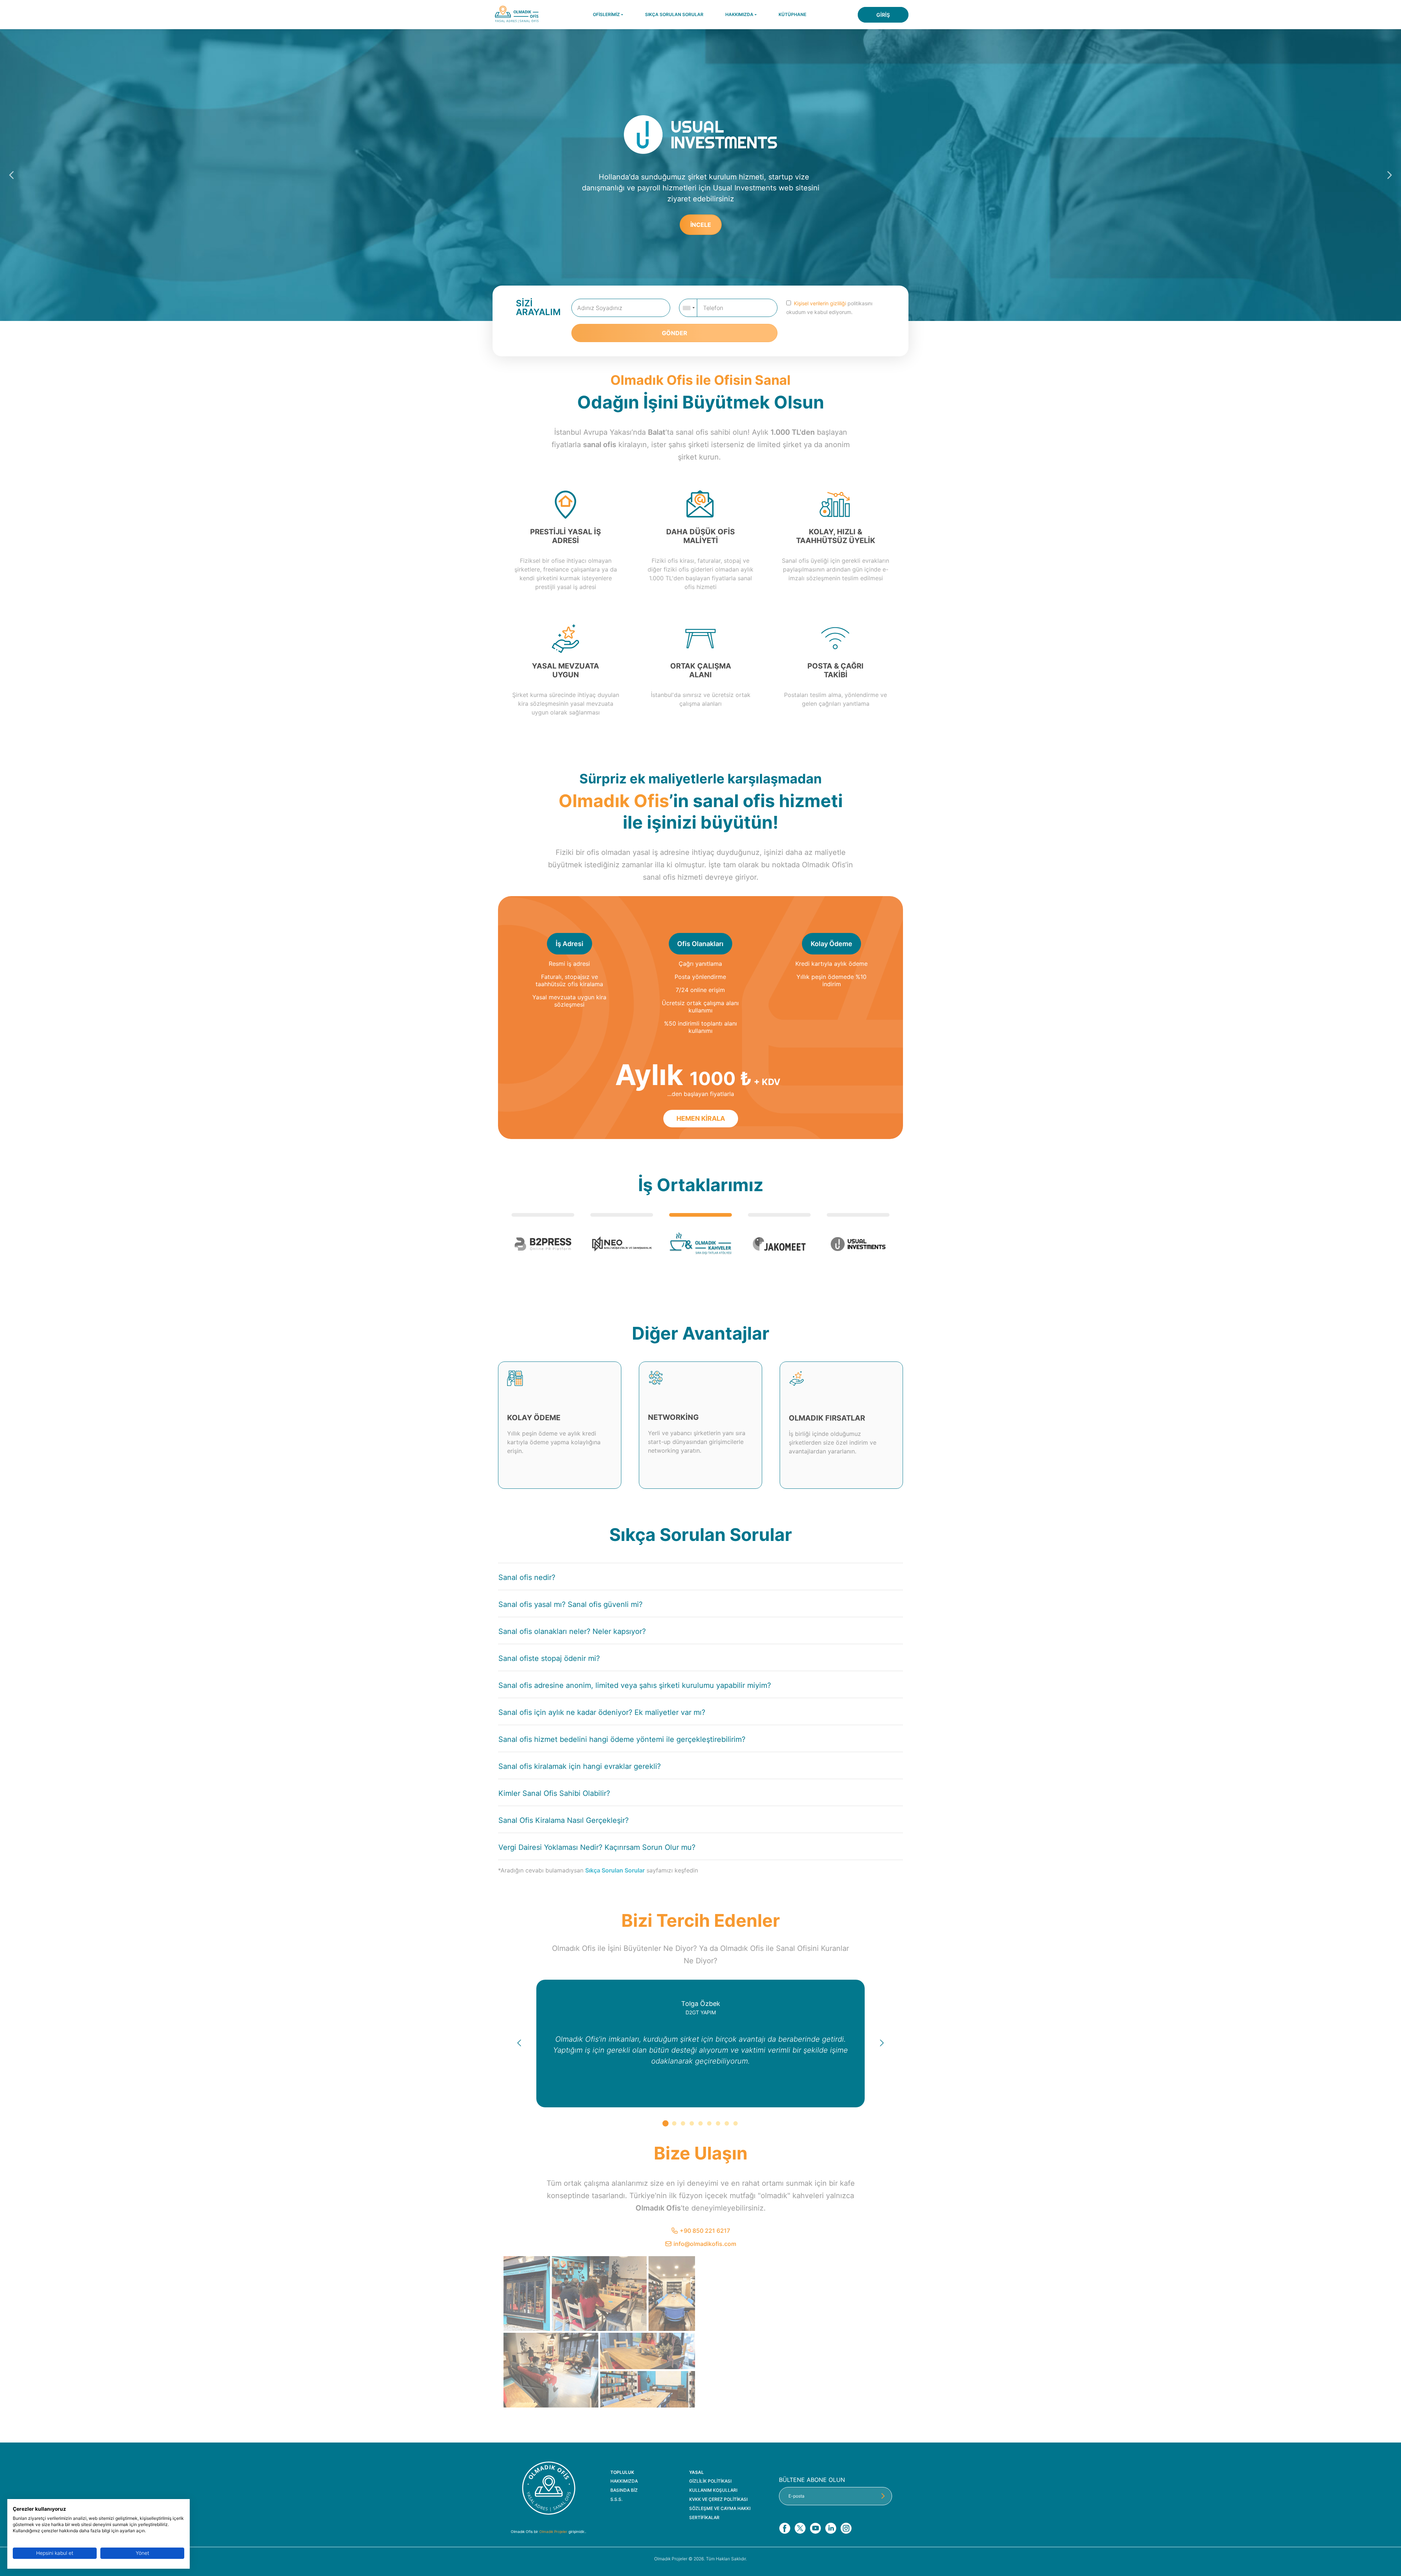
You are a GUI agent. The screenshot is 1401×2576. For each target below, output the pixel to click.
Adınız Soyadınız (600, 308)
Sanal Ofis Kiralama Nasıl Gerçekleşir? (564, 1820)
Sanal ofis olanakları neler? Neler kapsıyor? (572, 1631)
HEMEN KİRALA (705, 218)
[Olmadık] (549, 2488)
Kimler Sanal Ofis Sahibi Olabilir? (554, 1793)
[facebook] (785, 2528)
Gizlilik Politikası (710, 2481)
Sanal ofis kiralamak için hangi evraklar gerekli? (580, 1766)
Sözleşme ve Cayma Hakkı (720, 2509)
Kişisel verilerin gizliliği (820, 303)
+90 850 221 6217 (705, 2231)
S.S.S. (616, 2499)
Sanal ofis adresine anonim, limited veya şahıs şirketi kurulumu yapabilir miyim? (635, 1685)
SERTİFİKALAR (704, 2518)
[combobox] (688, 308)
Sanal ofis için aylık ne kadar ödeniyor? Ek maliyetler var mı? (602, 1712)
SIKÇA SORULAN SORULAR (674, 14)
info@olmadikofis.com (705, 2244)
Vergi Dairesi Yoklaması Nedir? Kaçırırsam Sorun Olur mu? (597, 1847)
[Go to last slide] (519, 2044)
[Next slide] (1389, 175)
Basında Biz (624, 2490)
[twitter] (800, 2528)
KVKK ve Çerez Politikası (718, 2499)
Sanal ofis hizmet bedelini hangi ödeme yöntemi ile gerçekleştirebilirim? (622, 1739)
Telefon (713, 308)
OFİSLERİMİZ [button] (606, 14)
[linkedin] (831, 2528)
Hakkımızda (624, 2481)
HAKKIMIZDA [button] (739, 14)
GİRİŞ (883, 15)
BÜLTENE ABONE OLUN (812, 2480)
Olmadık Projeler (553, 2532)
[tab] (666, 2123)
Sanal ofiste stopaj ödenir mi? (549, 1658)
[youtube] (815, 2528)
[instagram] (846, 2528)
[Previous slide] (12, 175)
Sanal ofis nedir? (527, 1577)
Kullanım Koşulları (713, 2490)
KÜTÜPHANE (792, 14)
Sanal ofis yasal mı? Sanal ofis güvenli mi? (570, 1604)
